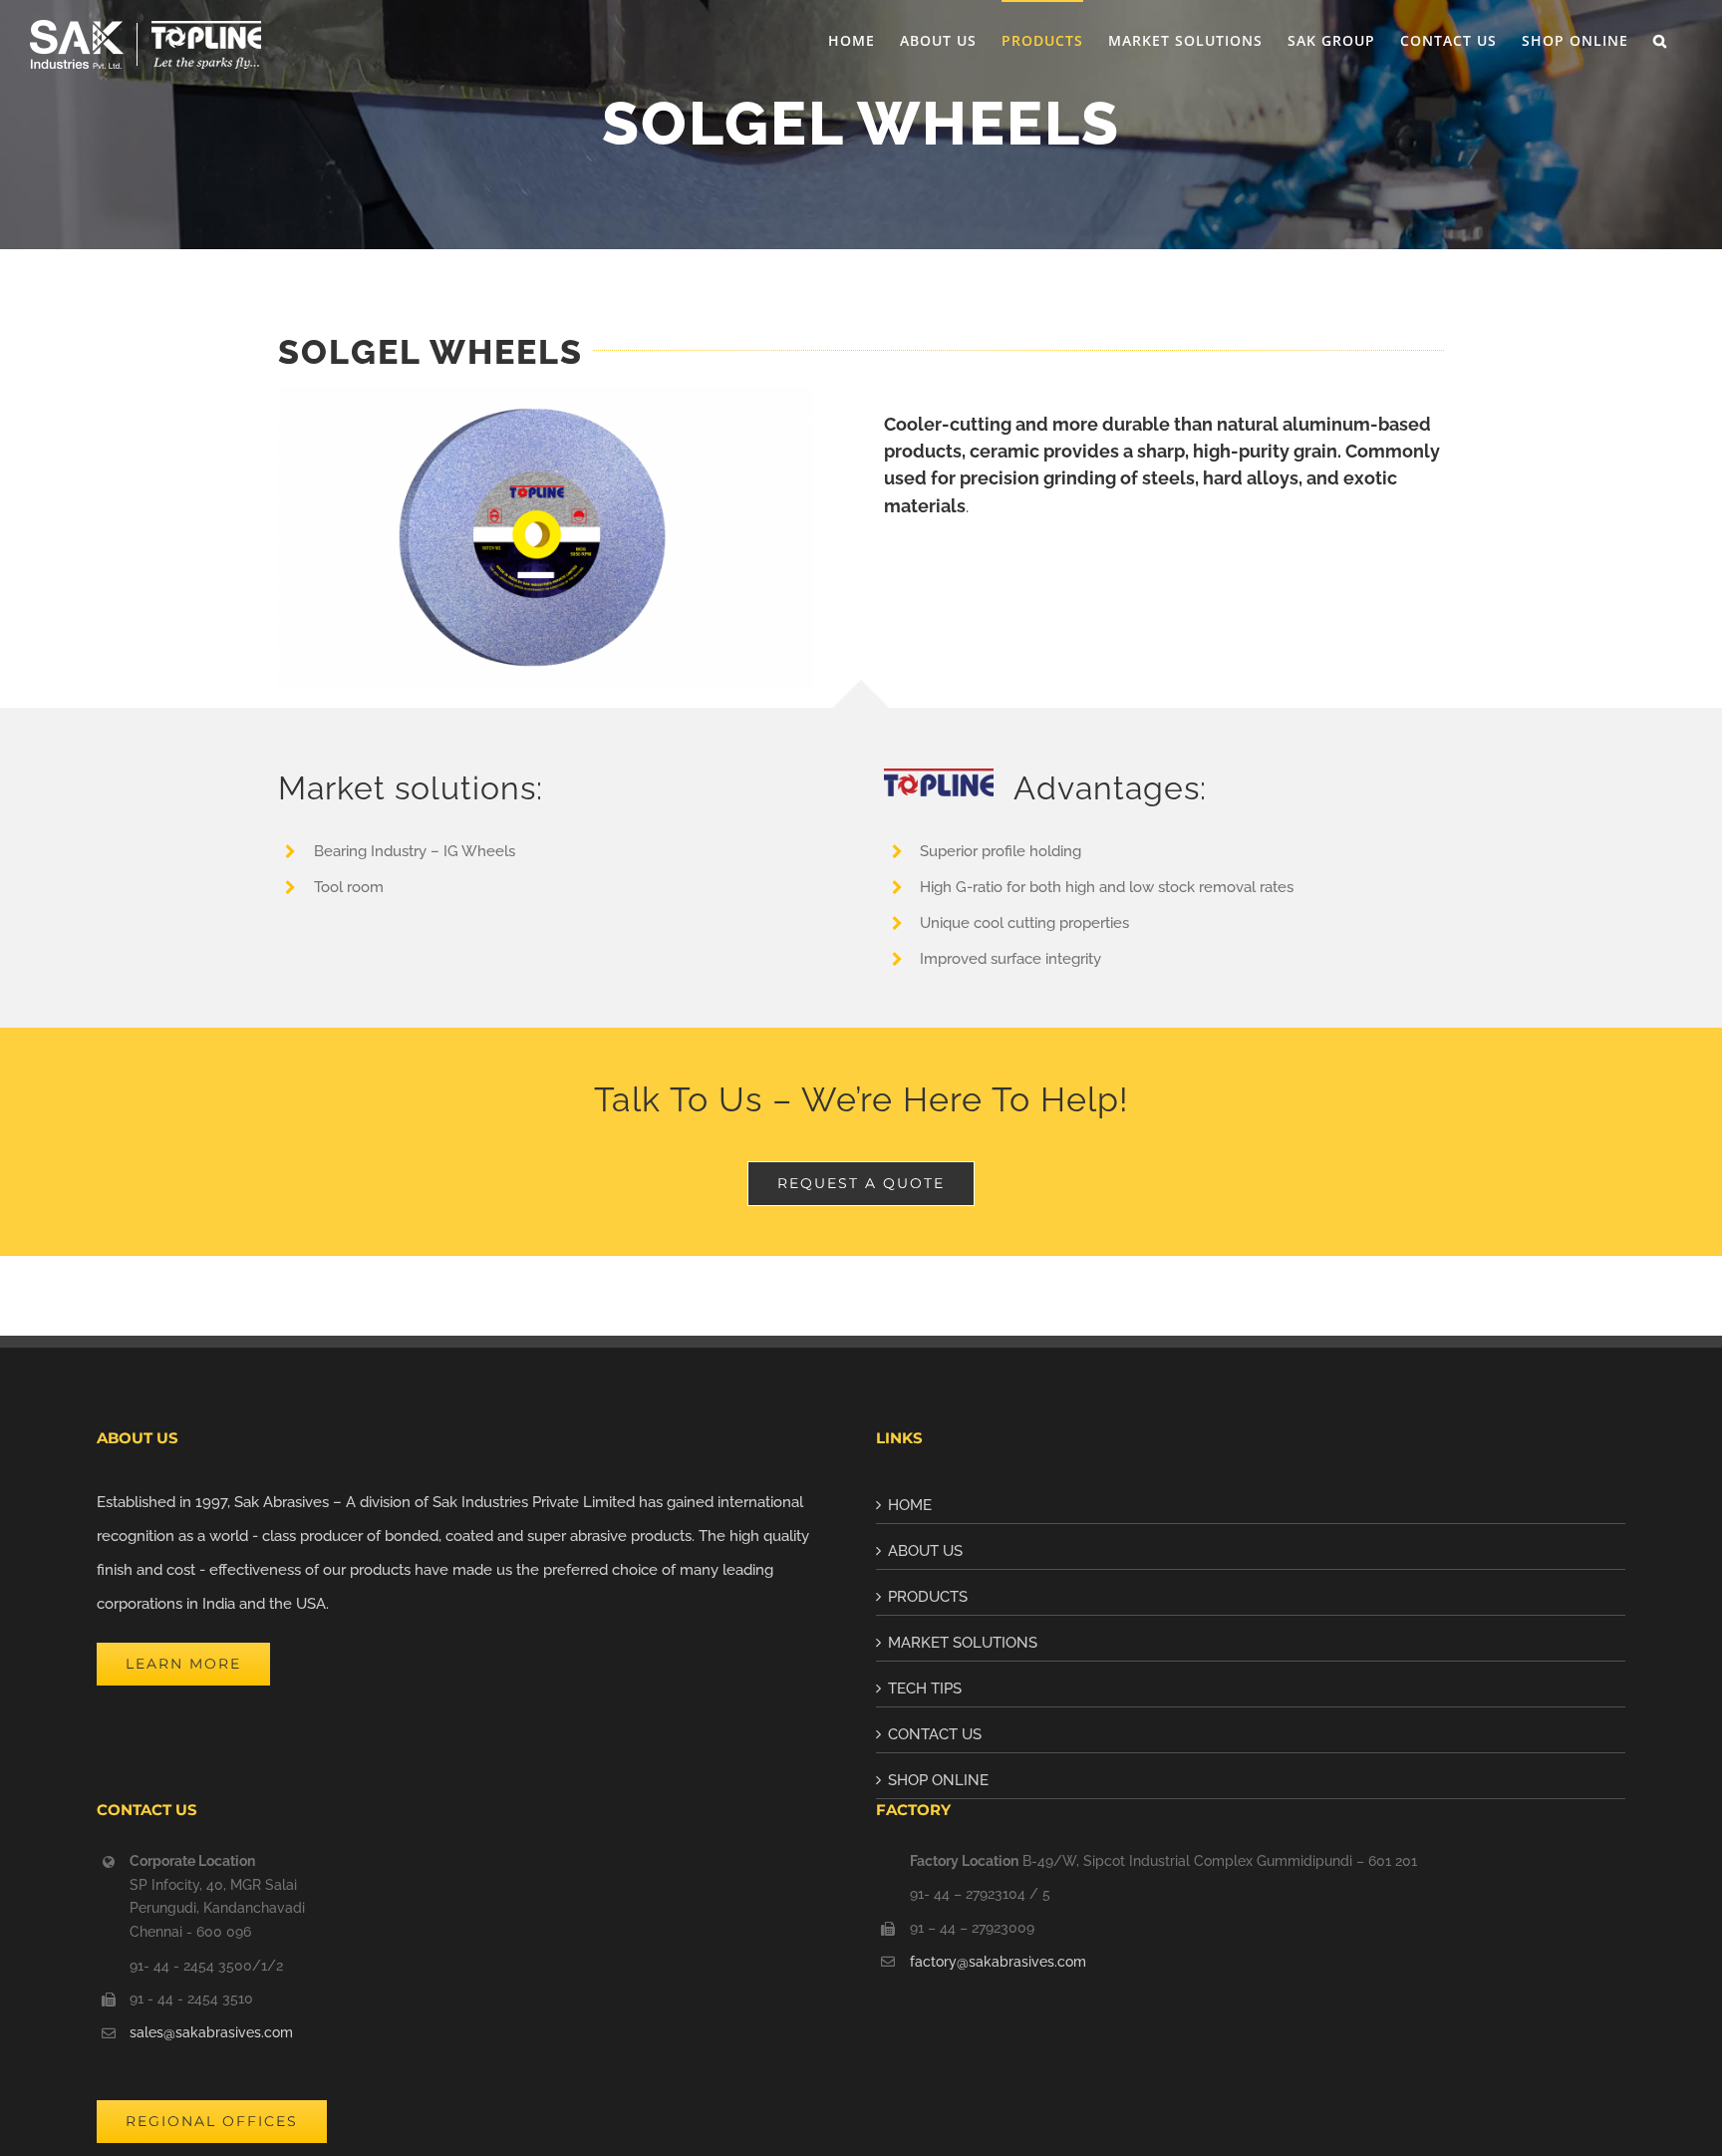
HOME (910, 1505)
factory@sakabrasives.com (998, 1962)
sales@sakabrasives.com (211, 2032)
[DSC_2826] (546, 394)
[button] (1660, 40)
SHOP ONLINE (938, 1780)
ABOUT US (925, 1551)
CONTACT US (935, 1734)
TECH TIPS (925, 1689)
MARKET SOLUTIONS (963, 1643)
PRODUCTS (928, 1597)
